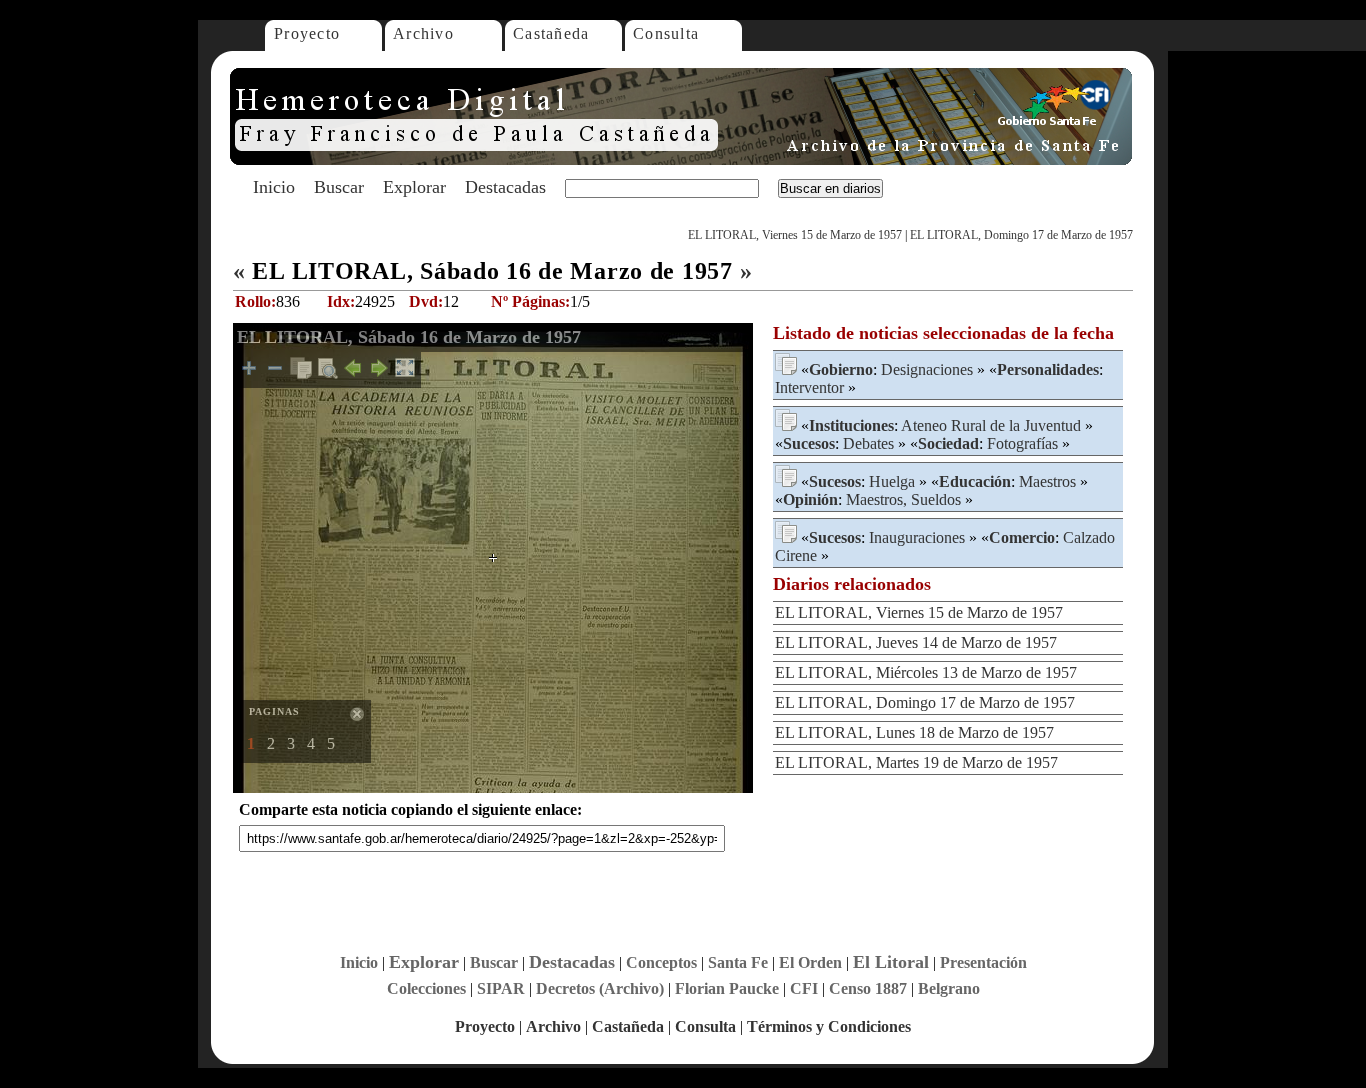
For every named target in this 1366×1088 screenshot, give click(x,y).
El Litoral (891, 962)
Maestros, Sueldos (903, 499)
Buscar (339, 187)
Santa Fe (738, 962)
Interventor (809, 387)
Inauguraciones (917, 537)
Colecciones (426, 988)
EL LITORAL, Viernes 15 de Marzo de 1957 (795, 235)
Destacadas (505, 187)
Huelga (892, 481)
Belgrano (949, 988)
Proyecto (307, 33)
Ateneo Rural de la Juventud (991, 425)
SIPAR (501, 988)
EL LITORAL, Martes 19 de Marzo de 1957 (916, 762)
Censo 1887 (868, 988)
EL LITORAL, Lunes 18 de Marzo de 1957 (914, 732)
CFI (804, 988)
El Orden (810, 962)
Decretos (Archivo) (600, 988)
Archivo (423, 33)
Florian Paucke (727, 988)
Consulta (666, 33)
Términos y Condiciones (829, 1026)
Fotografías (1022, 443)
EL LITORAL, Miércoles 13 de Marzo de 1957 (926, 672)
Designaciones (927, 369)
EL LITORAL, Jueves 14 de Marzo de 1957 (916, 642)
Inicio (274, 187)
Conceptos (661, 962)
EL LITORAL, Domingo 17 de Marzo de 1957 (1021, 235)
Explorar (414, 187)
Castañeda (551, 33)
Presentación (983, 962)
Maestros (1047, 481)
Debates (868, 443)
